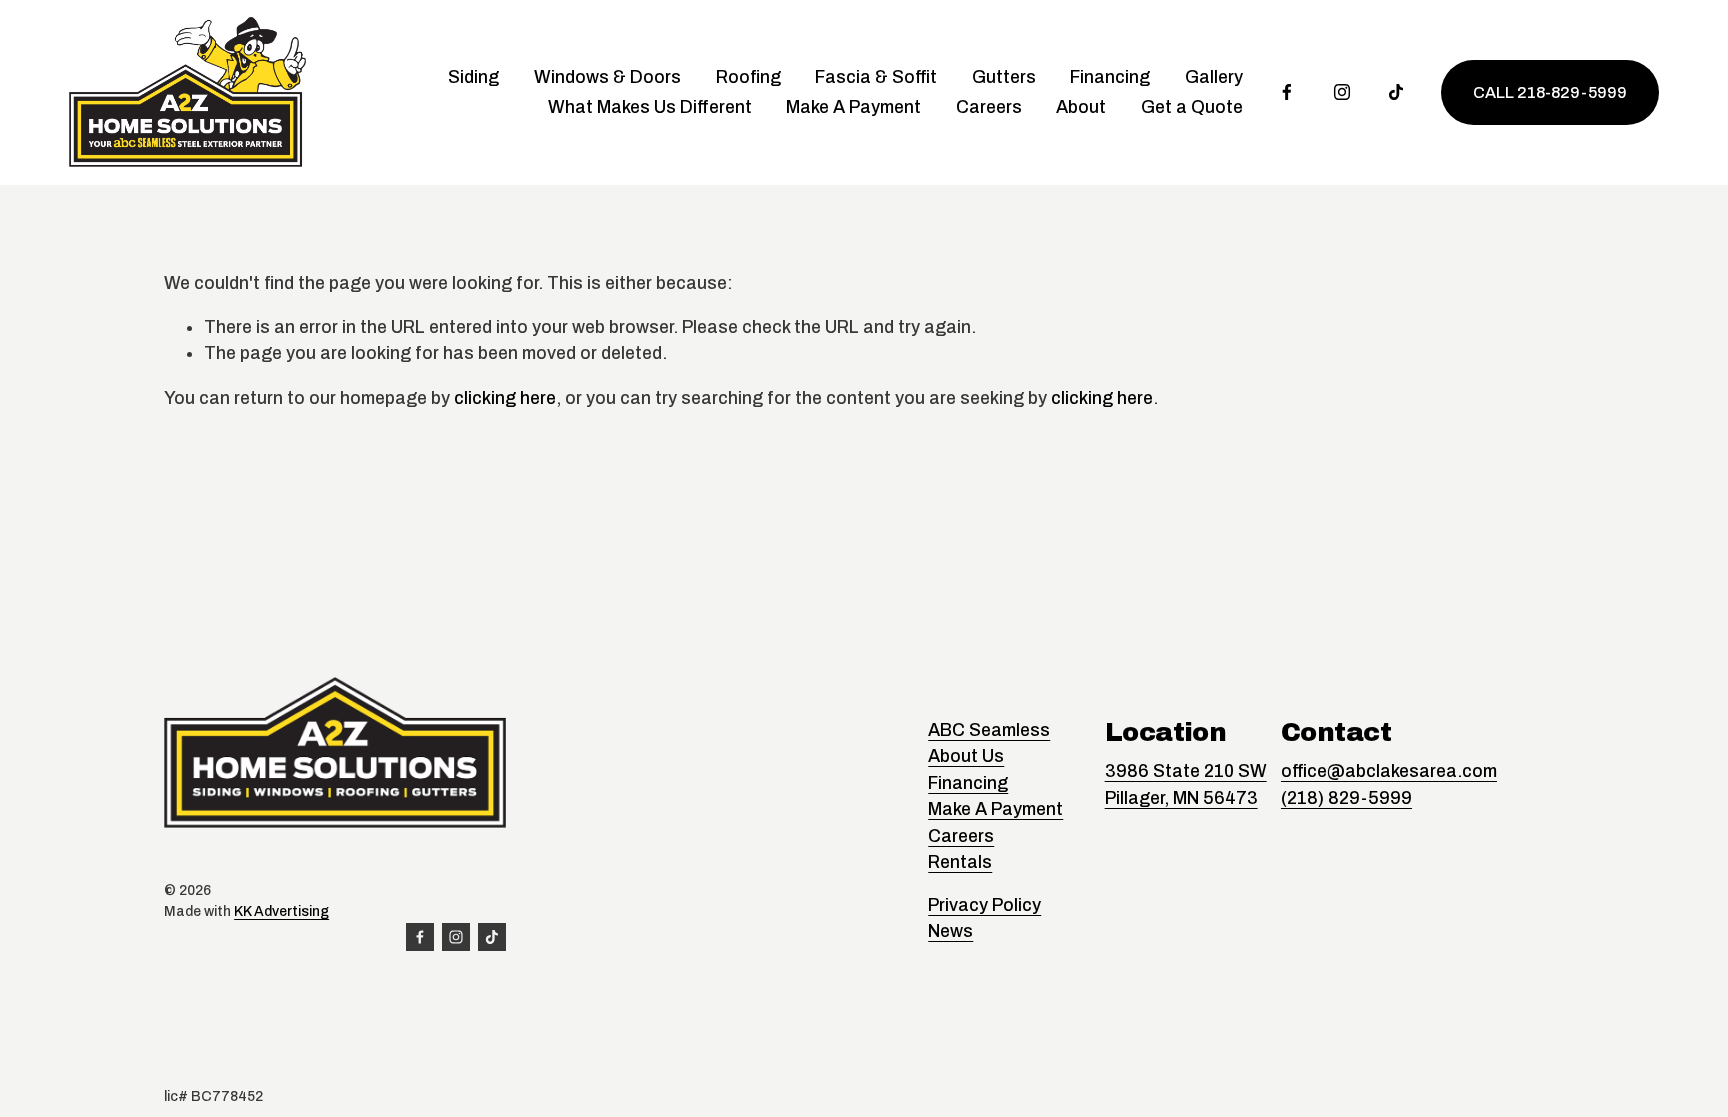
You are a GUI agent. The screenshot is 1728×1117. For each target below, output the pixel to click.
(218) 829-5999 (1346, 798)
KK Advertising (281, 911)
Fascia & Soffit (876, 77)
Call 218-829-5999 (1550, 92)
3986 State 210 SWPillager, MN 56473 (1186, 784)
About (1081, 107)
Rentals (960, 862)
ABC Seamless (989, 730)
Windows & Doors (607, 77)
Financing (1110, 77)
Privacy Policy (984, 905)
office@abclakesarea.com (1389, 771)
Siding (473, 77)
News (950, 931)
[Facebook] (1287, 92)
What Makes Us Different (650, 107)
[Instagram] (1342, 92)
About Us (966, 756)
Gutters (1004, 77)
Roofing (748, 77)
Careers (989, 107)
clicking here (505, 398)
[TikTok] (1396, 92)
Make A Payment (853, 107)
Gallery (1214, 77)
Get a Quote (1192, 107)
